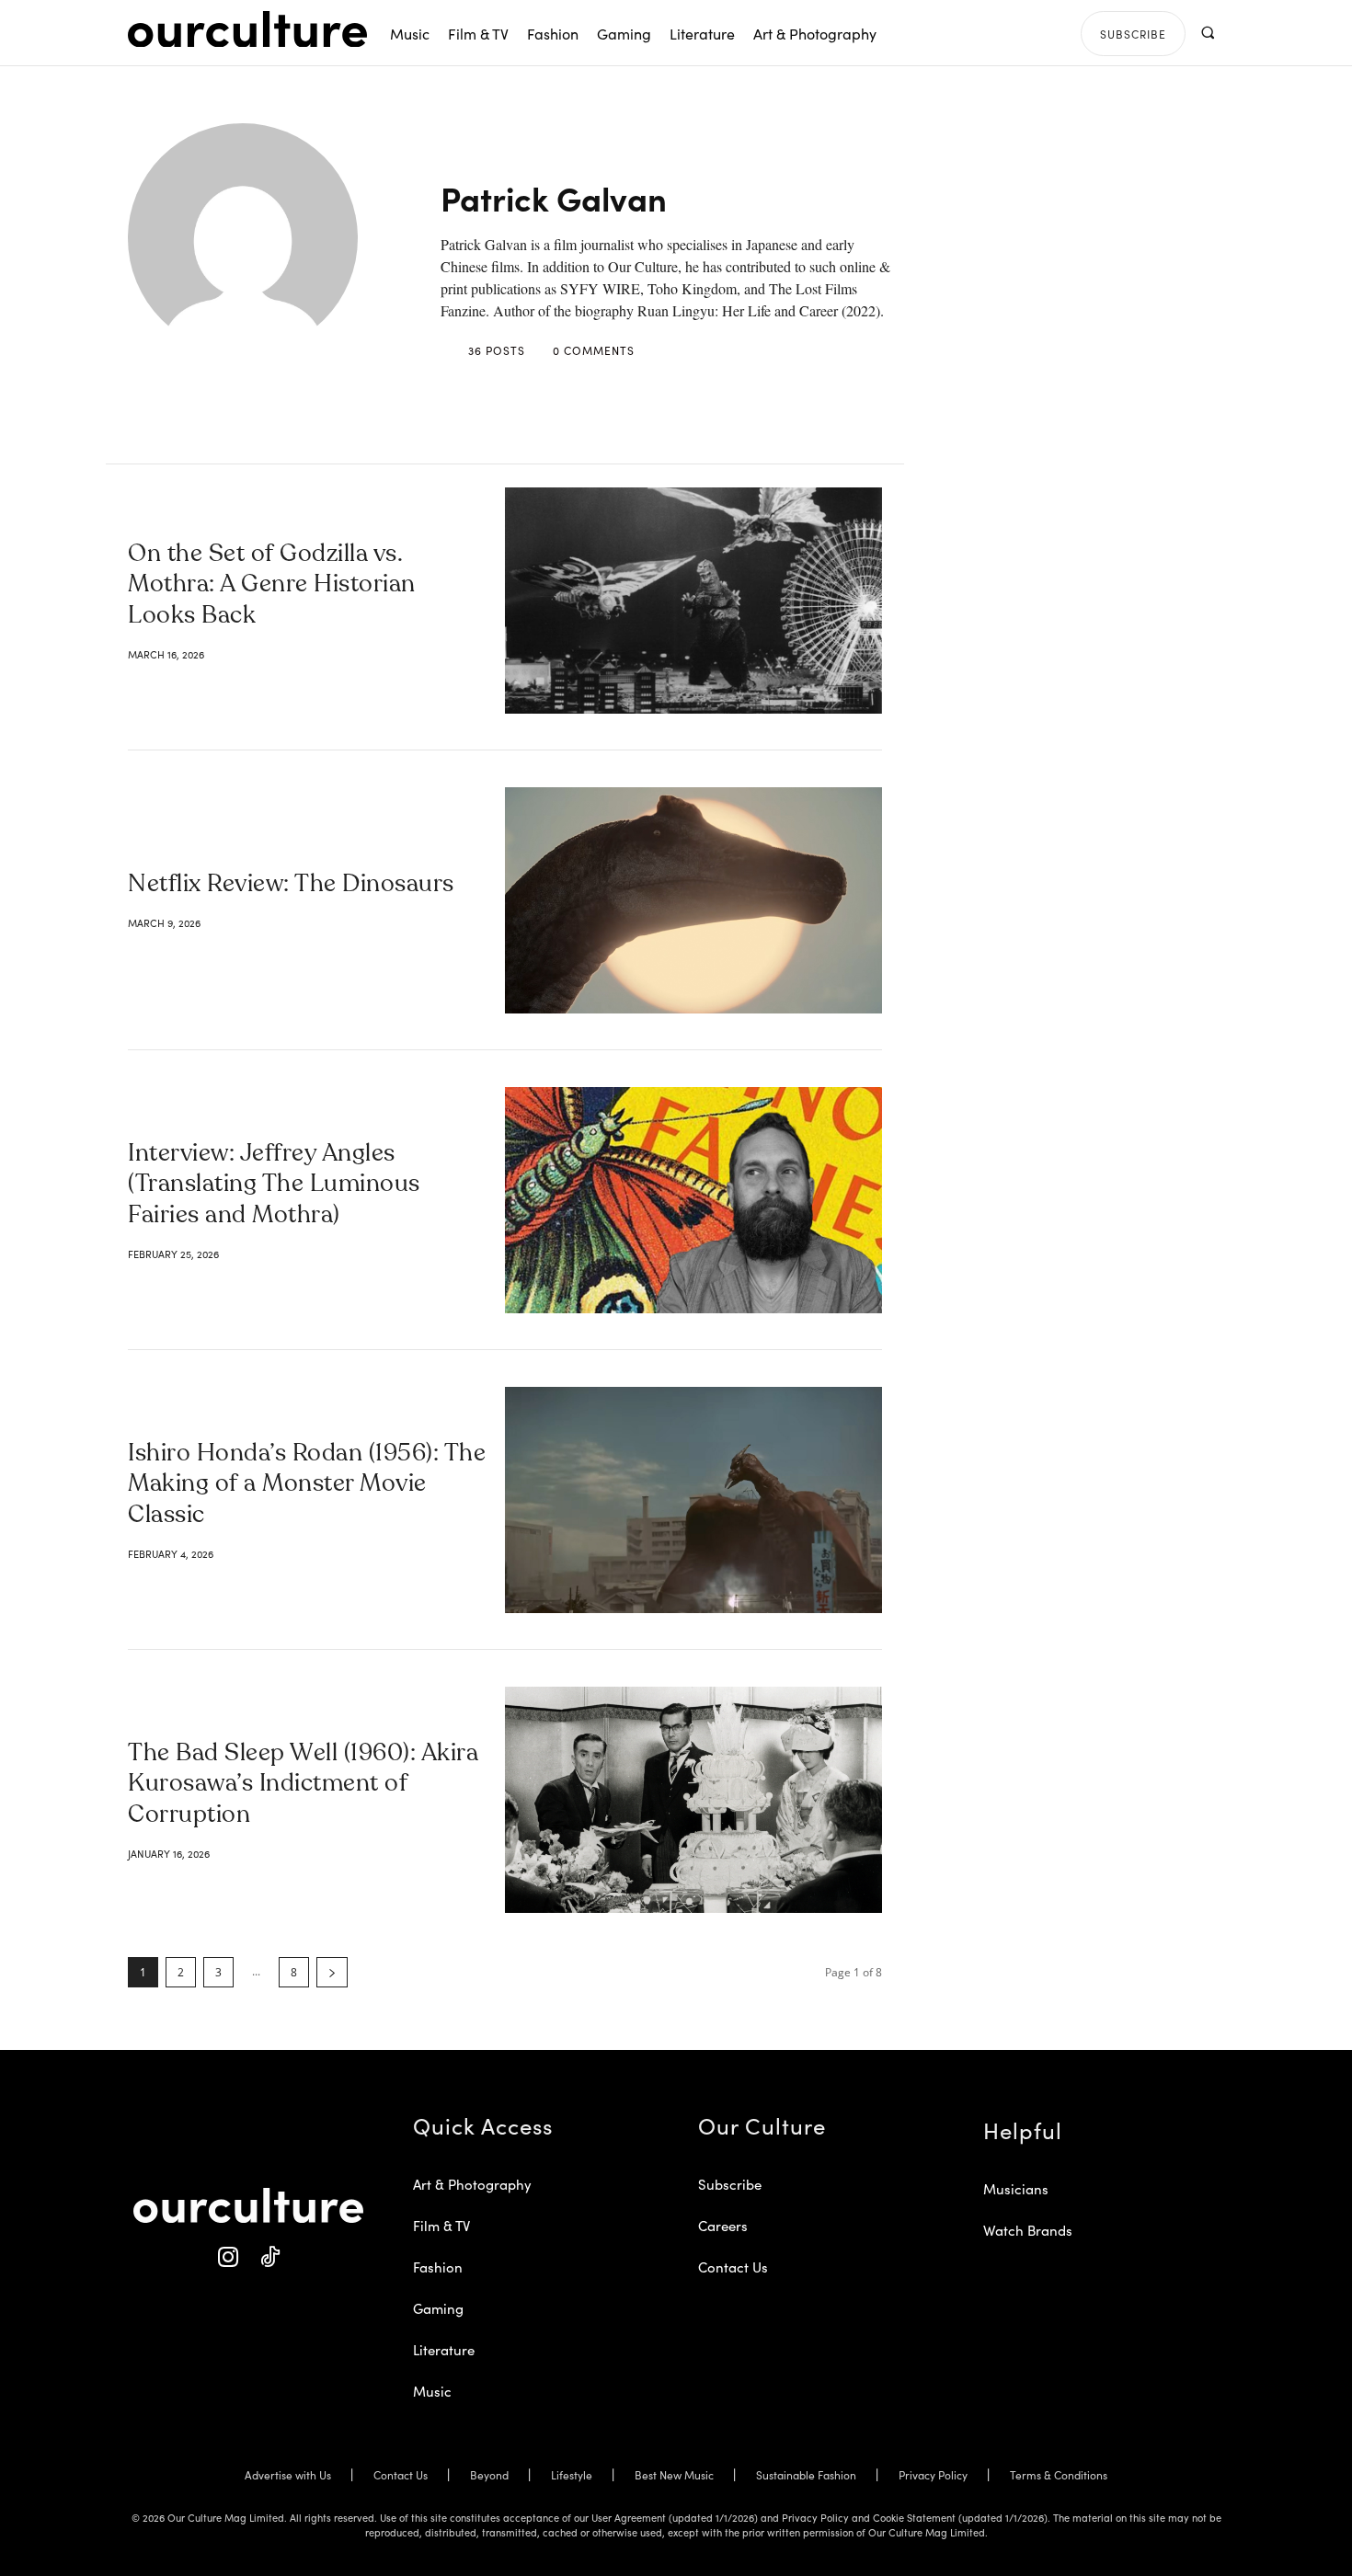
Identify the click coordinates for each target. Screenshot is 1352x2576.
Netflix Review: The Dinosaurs (291, 885)
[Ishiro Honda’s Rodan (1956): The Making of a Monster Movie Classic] (693, 1500)
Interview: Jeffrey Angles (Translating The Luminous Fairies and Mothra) (274, 1185)
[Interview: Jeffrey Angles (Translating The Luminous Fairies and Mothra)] (693, 1200)
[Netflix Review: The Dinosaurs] (693, 900)
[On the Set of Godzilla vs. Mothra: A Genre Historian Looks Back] (693, 601)
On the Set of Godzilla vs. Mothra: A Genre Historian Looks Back (272, 586)
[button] (1207, 33)
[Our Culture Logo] (247, 29)
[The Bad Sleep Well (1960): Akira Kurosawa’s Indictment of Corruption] (693, 1800)
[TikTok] (269, 2257)
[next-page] (332, 1972)
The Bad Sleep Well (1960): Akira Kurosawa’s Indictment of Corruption (303, 1785)
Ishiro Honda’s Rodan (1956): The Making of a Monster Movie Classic (307, 1485)
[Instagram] (228, 2257)
